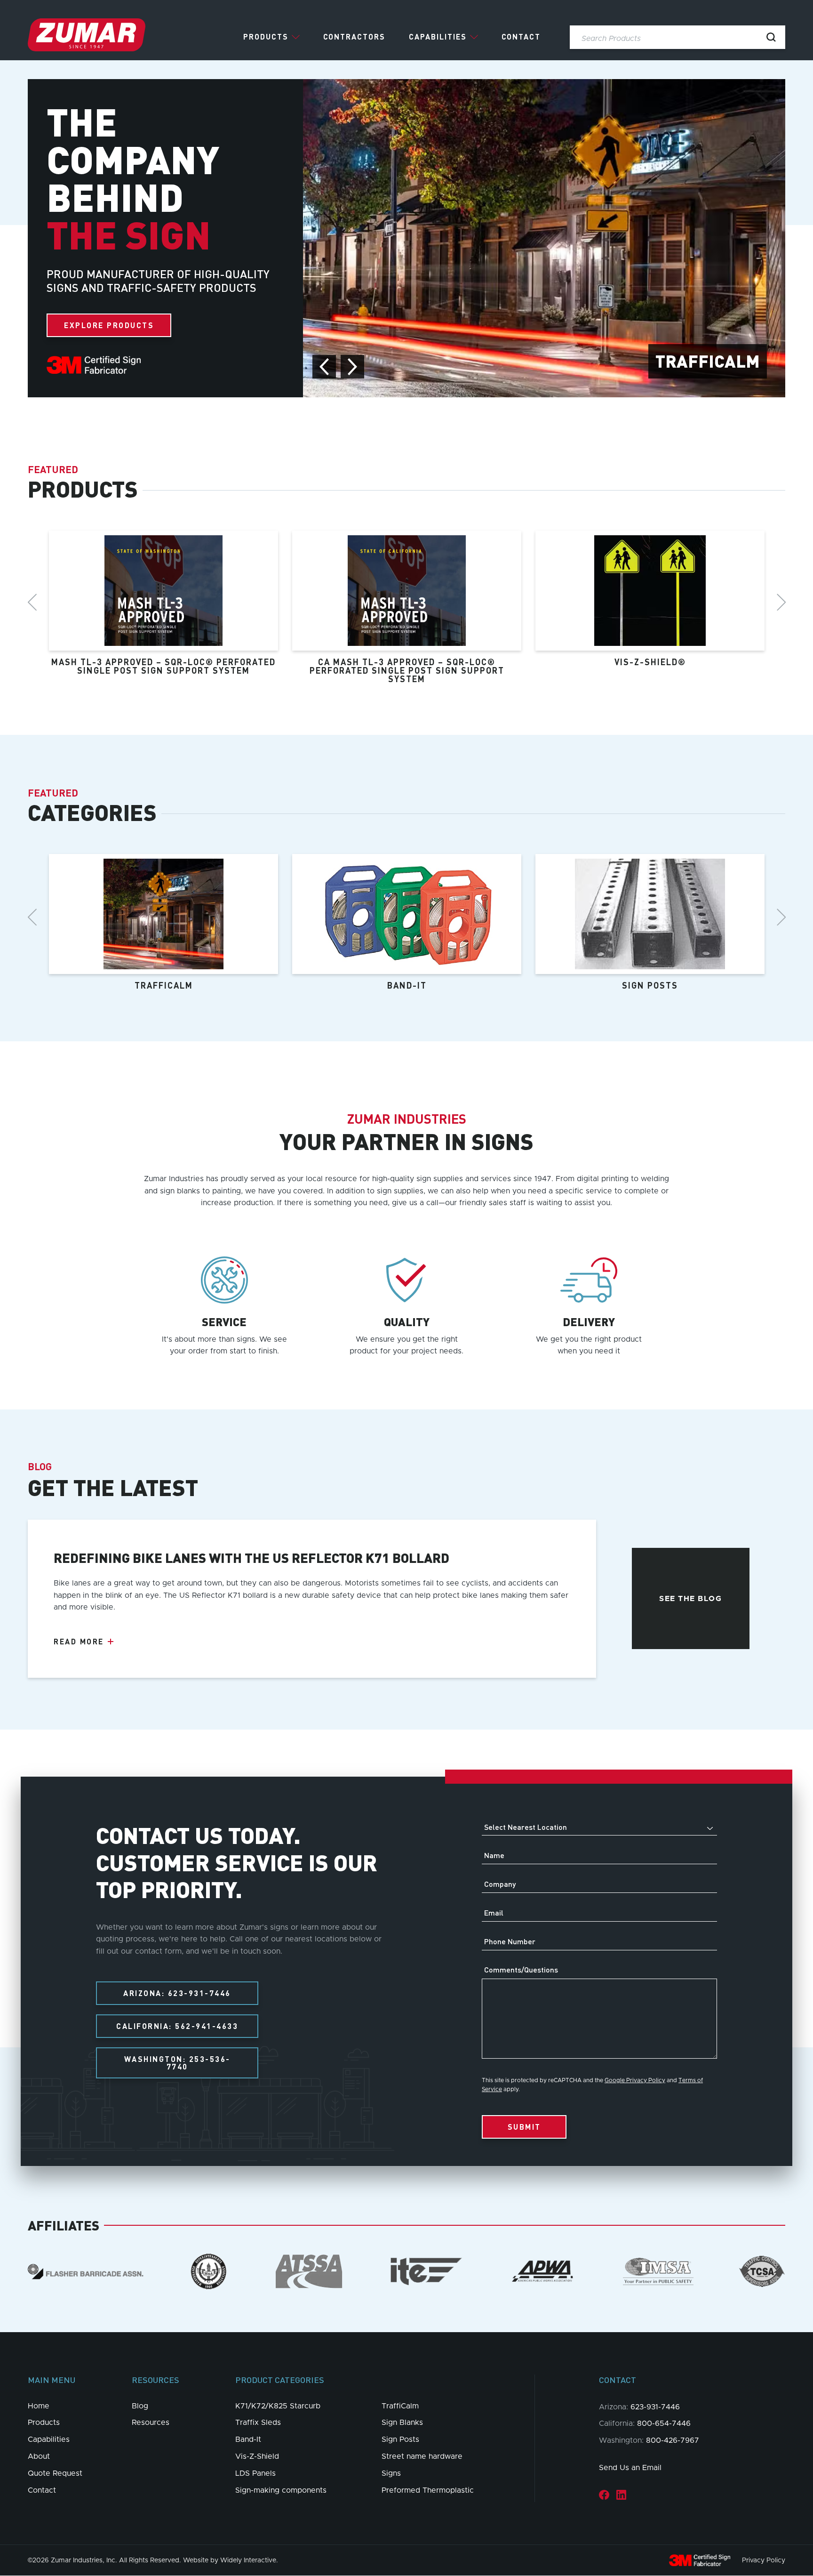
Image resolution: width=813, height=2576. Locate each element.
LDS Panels (255, 2473)
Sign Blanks (402, 2423)
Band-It (248, 2439)
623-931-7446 (655, 2407)
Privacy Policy (764, 2560)
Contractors (354, 37)
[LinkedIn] (621, 2494)
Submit (524, 2127)
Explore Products (109, 325)
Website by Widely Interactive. (231, 2560)
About (39, 2456)
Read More (79, 1642)
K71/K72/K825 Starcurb (278, 2406)
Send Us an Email (630, 2468)
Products (266, 37)
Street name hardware (422, 2456)
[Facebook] (604, 2494)
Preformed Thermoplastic (428, 2490)
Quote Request (55, 2473)
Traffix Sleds (258, 2423)
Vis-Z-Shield (257, 2456)
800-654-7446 (664, 2423)
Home (39, 2406)
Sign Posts (400, 2439)
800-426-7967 (673, 2440)
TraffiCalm (400, 2406)
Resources (151, 2423)
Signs (391, 2473)
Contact (521, 37)
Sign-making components (281, 2490)
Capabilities (438, 37)
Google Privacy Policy (635, 2080)
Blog (140, 2406)
